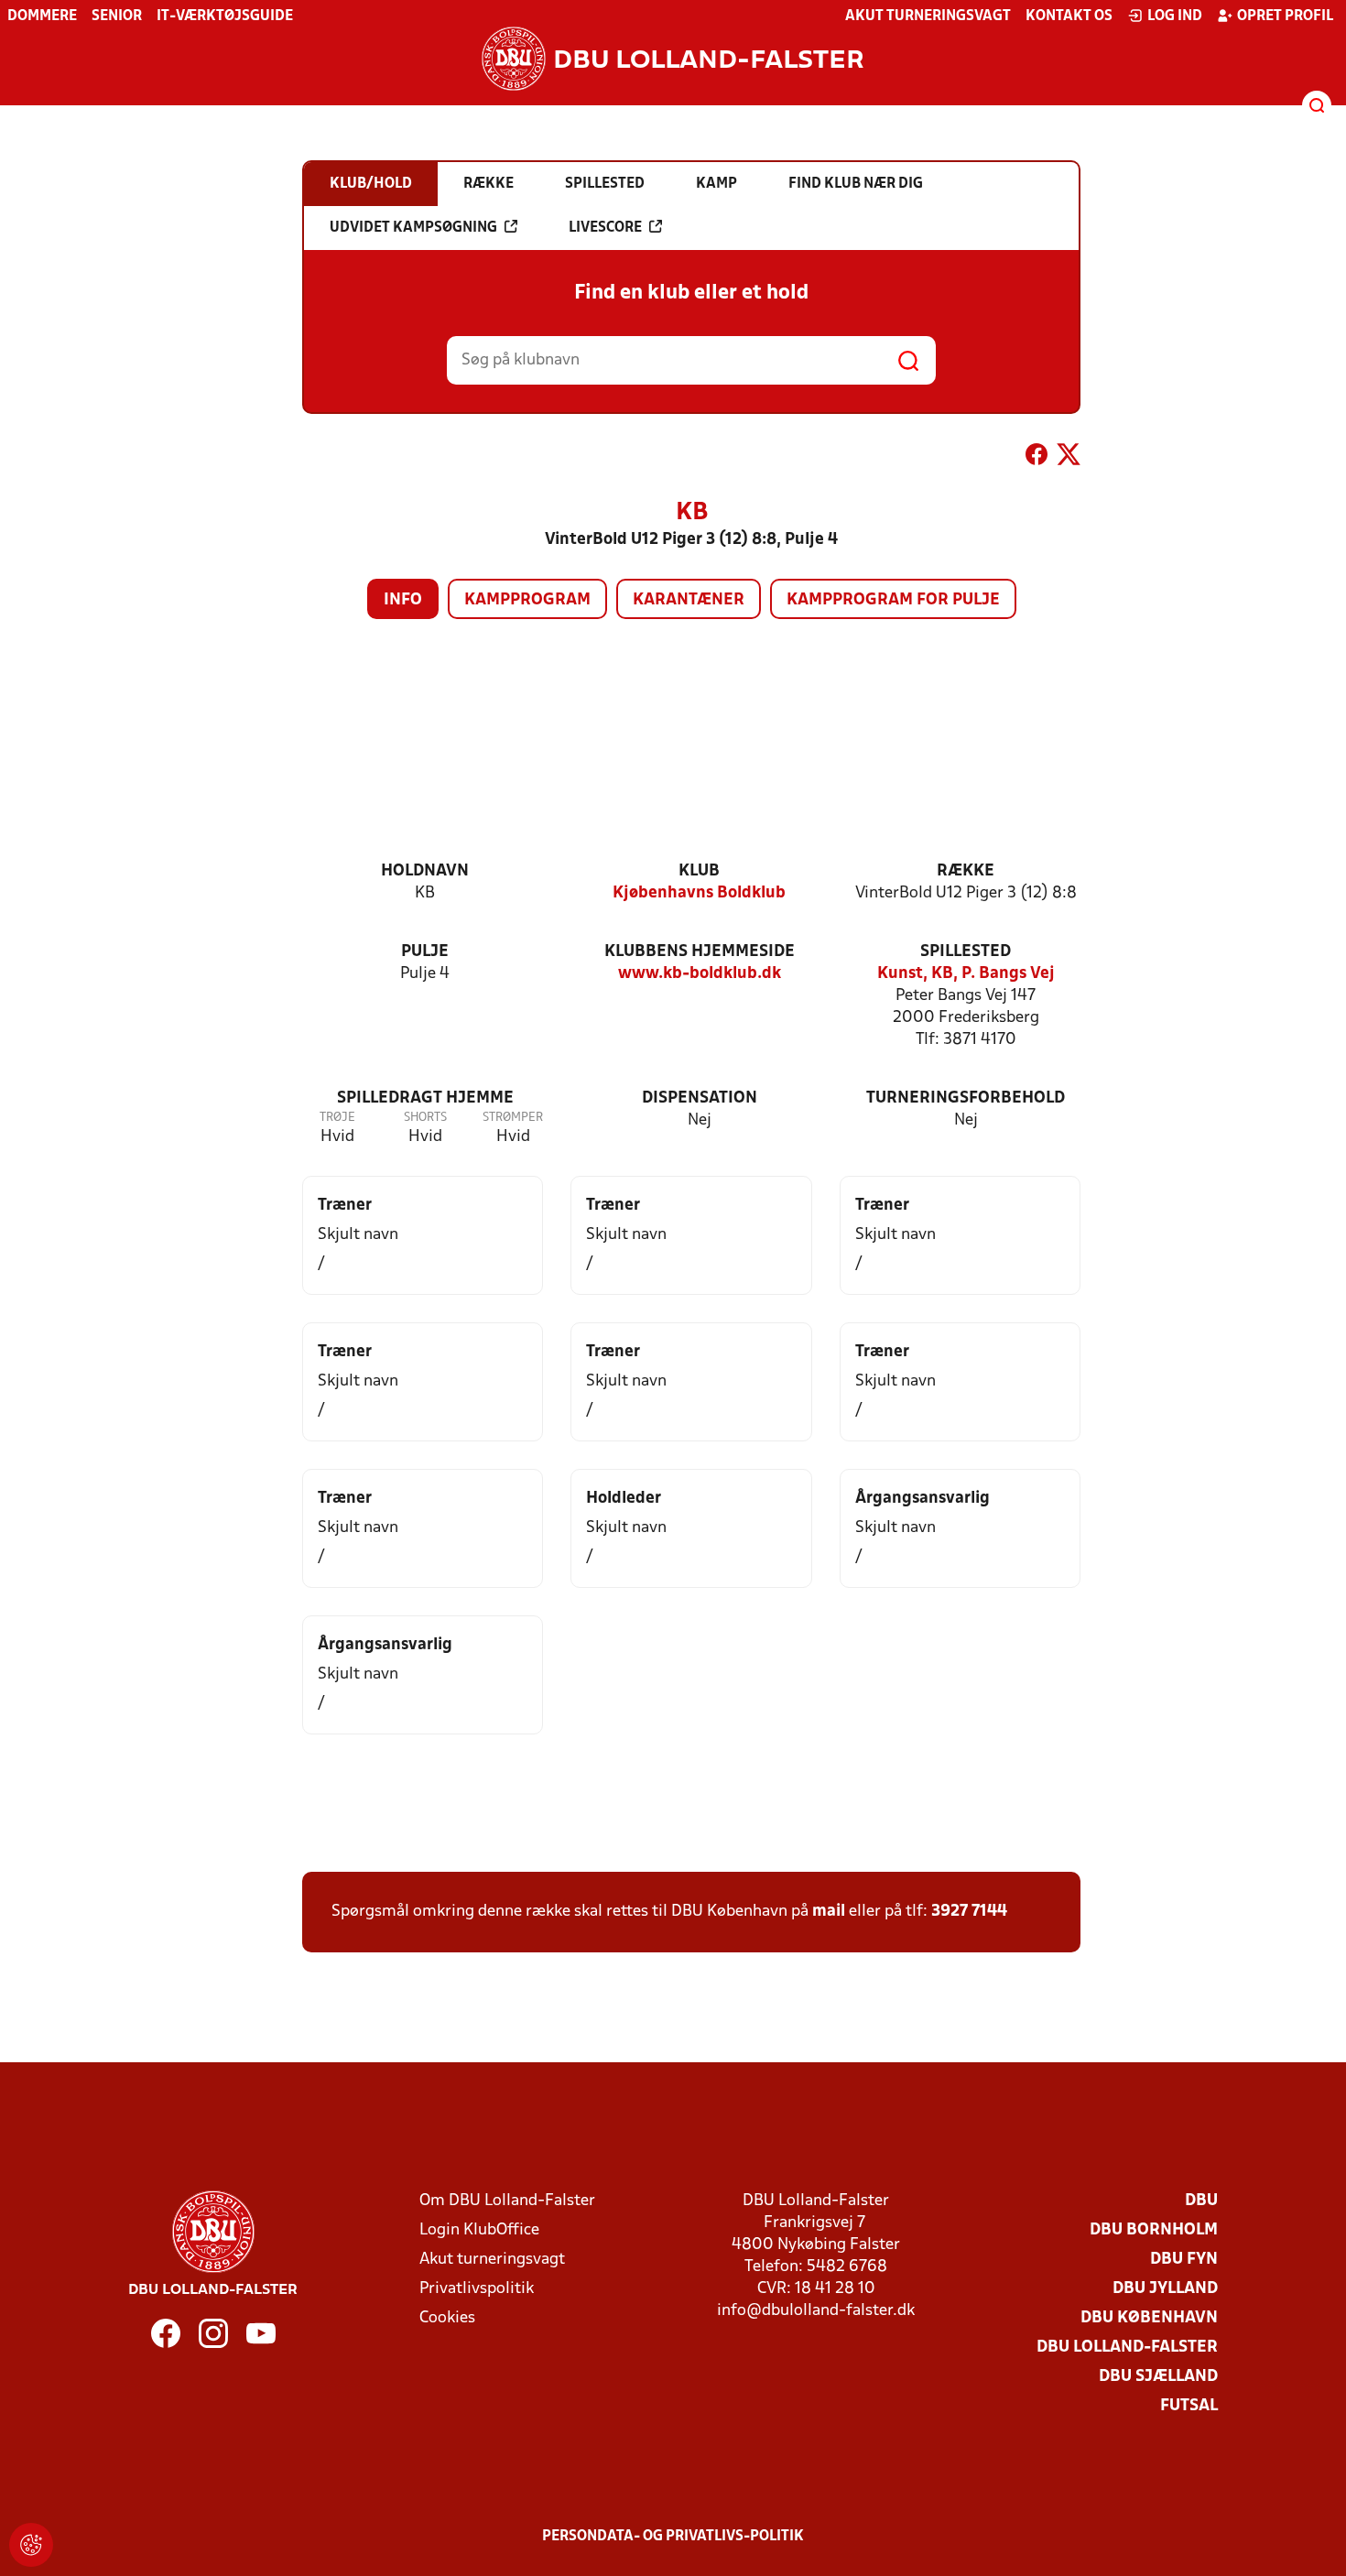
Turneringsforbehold (966, 1098)
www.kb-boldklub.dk (700, 974)
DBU (1201, 2201)
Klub (699, 871)
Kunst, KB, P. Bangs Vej (966, 974)
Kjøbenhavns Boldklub (699, 893)
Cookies (447, 2318)
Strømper (513, 1118)
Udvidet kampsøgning (413, 228)
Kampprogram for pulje (893, 600)
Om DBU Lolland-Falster (507, 2201)
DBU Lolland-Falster (1127, 2348)
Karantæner (689, 600)
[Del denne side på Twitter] (1069, 458)
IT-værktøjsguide (225, 16)
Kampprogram (527, 600)
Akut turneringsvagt (928, 16)
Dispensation (700, 1098)
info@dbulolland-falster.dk (816, 2311)
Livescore (605, 228)
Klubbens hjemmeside (700, 952)
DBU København (1149, 2318)
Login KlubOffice (479, 2230)
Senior (117, 16)
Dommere (42, 16)
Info (403, 600)
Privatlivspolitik (477, 2289)
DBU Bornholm (1154, 2230)
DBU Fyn (1184, 2260)
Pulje (425, 952)
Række (966, 871)
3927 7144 (969, 1912)
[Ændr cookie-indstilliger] (31, 2545)
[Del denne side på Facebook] (1037, 458)
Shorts (425, 1118)
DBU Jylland (1165, 2289)
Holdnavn (425, 871)
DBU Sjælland (1158, 2377)
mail (829, 1912)
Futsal (1189, 2406)
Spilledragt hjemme (425, 1098)
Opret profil (1285, 16)
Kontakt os (1069, 16)
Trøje (337, 1118)
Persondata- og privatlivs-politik (673, 2537)
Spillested (966, 952)
